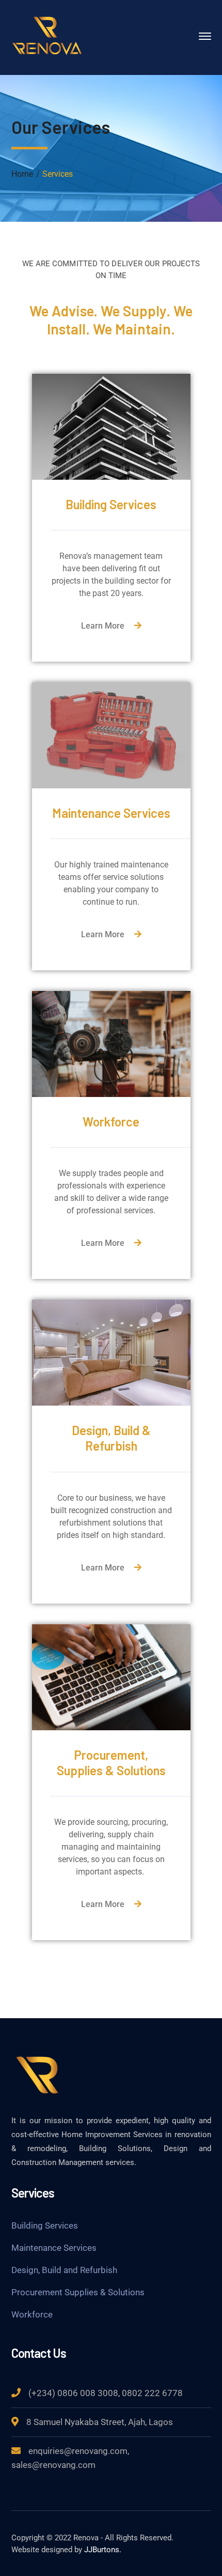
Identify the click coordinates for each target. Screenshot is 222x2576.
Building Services (45, 2226)
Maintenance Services (54, 2248)
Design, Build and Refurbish (64, 2270)
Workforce (32, 2314)
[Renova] (47, 35)
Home (22, 174)
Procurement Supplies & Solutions (78, 2292)
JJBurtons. (103, 2550)
